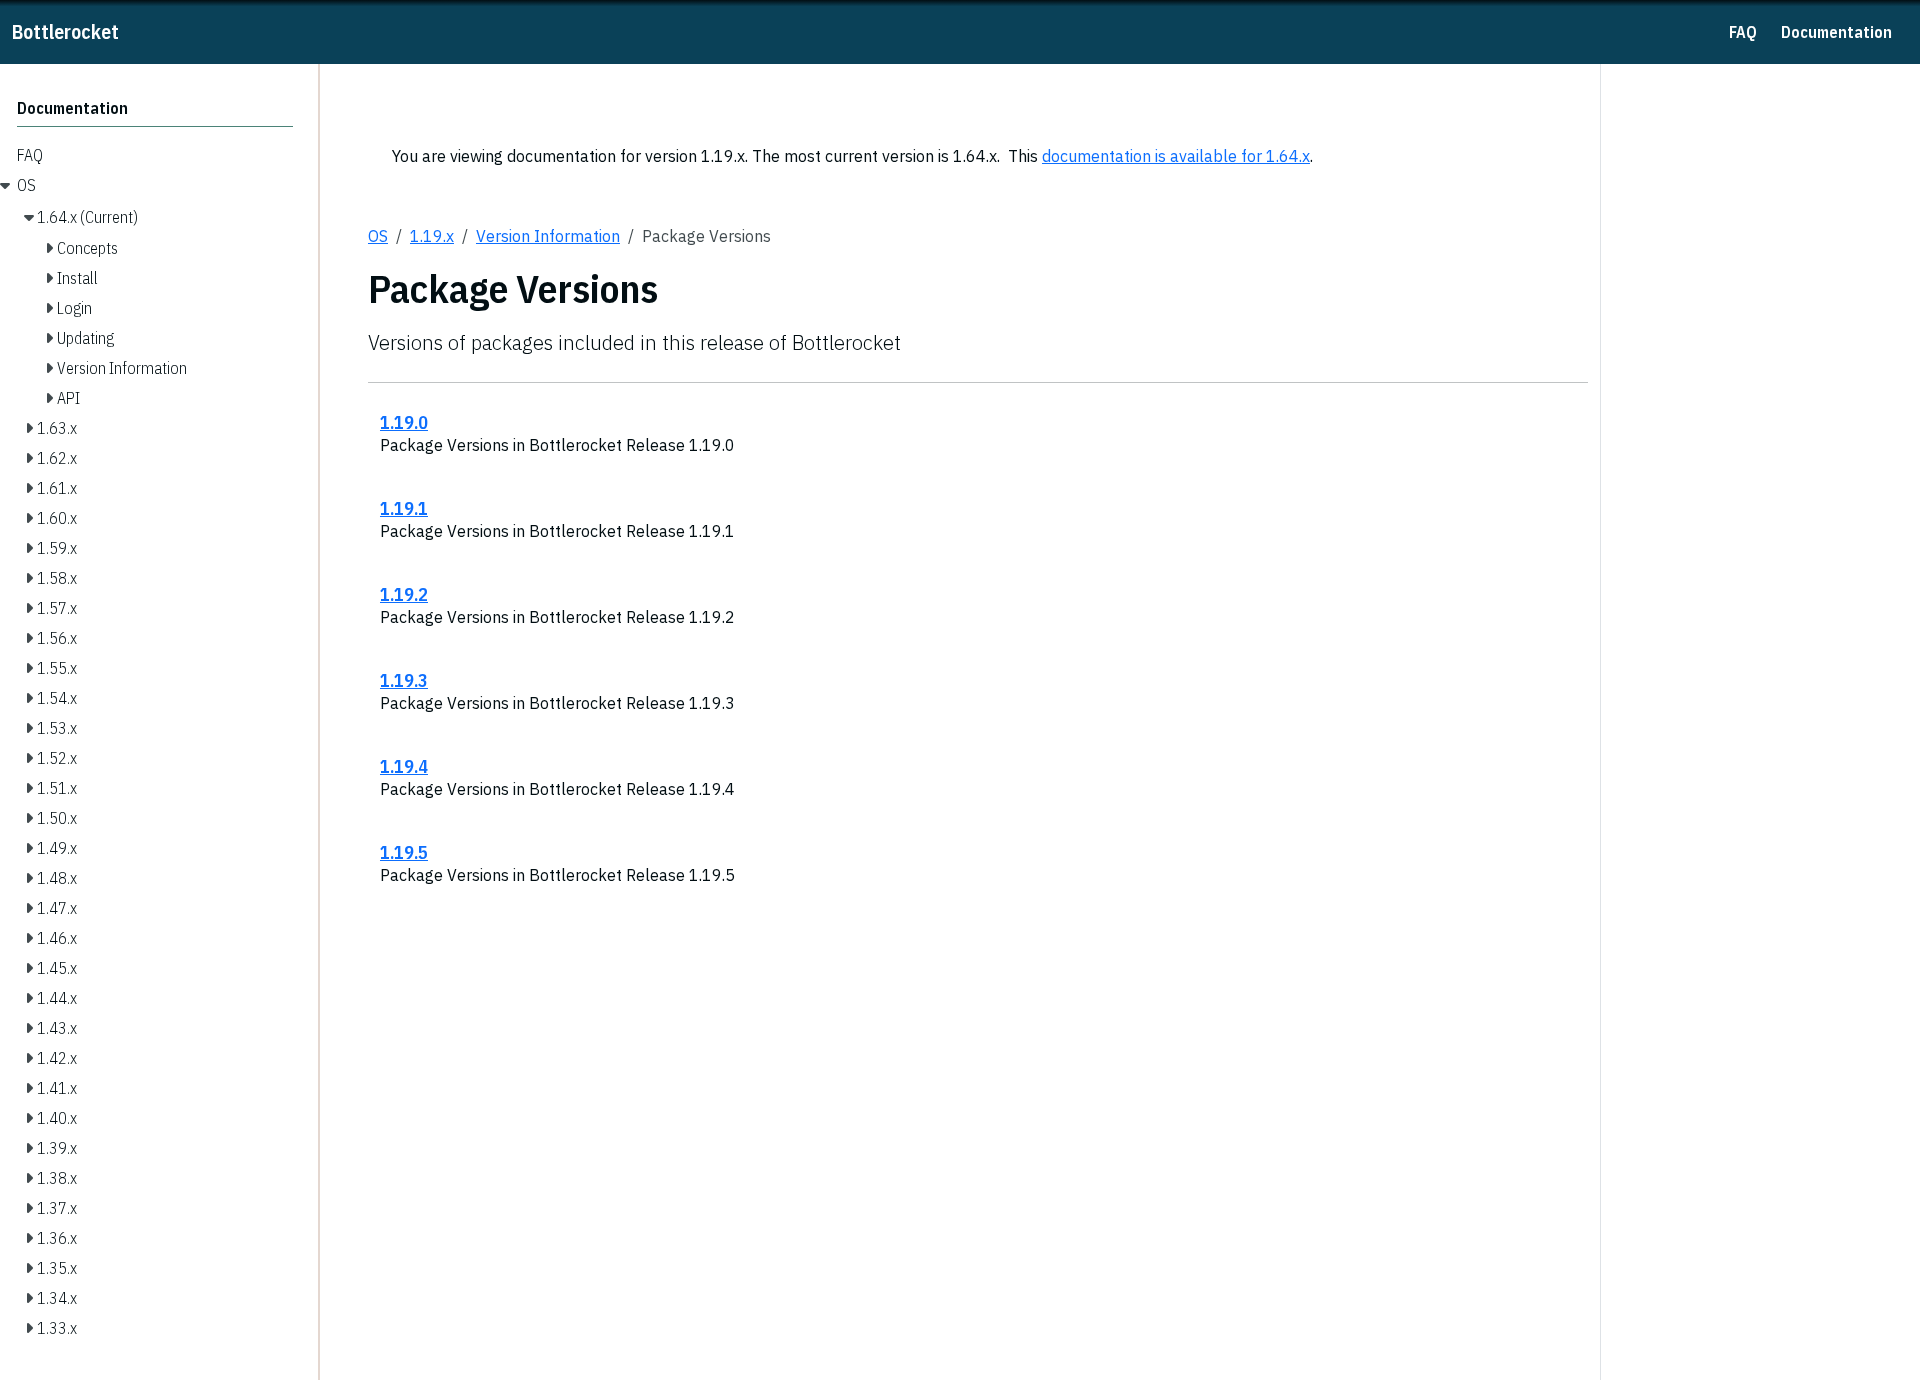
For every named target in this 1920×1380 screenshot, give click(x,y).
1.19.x (432, 236)
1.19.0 (404, 422)
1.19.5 (404, 852)
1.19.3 (404, 680)
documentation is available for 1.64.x (1176, 156)
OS (378, 236)
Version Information (548, 236)
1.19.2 (404, 594)
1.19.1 (404, 508)
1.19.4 (404, 766)
